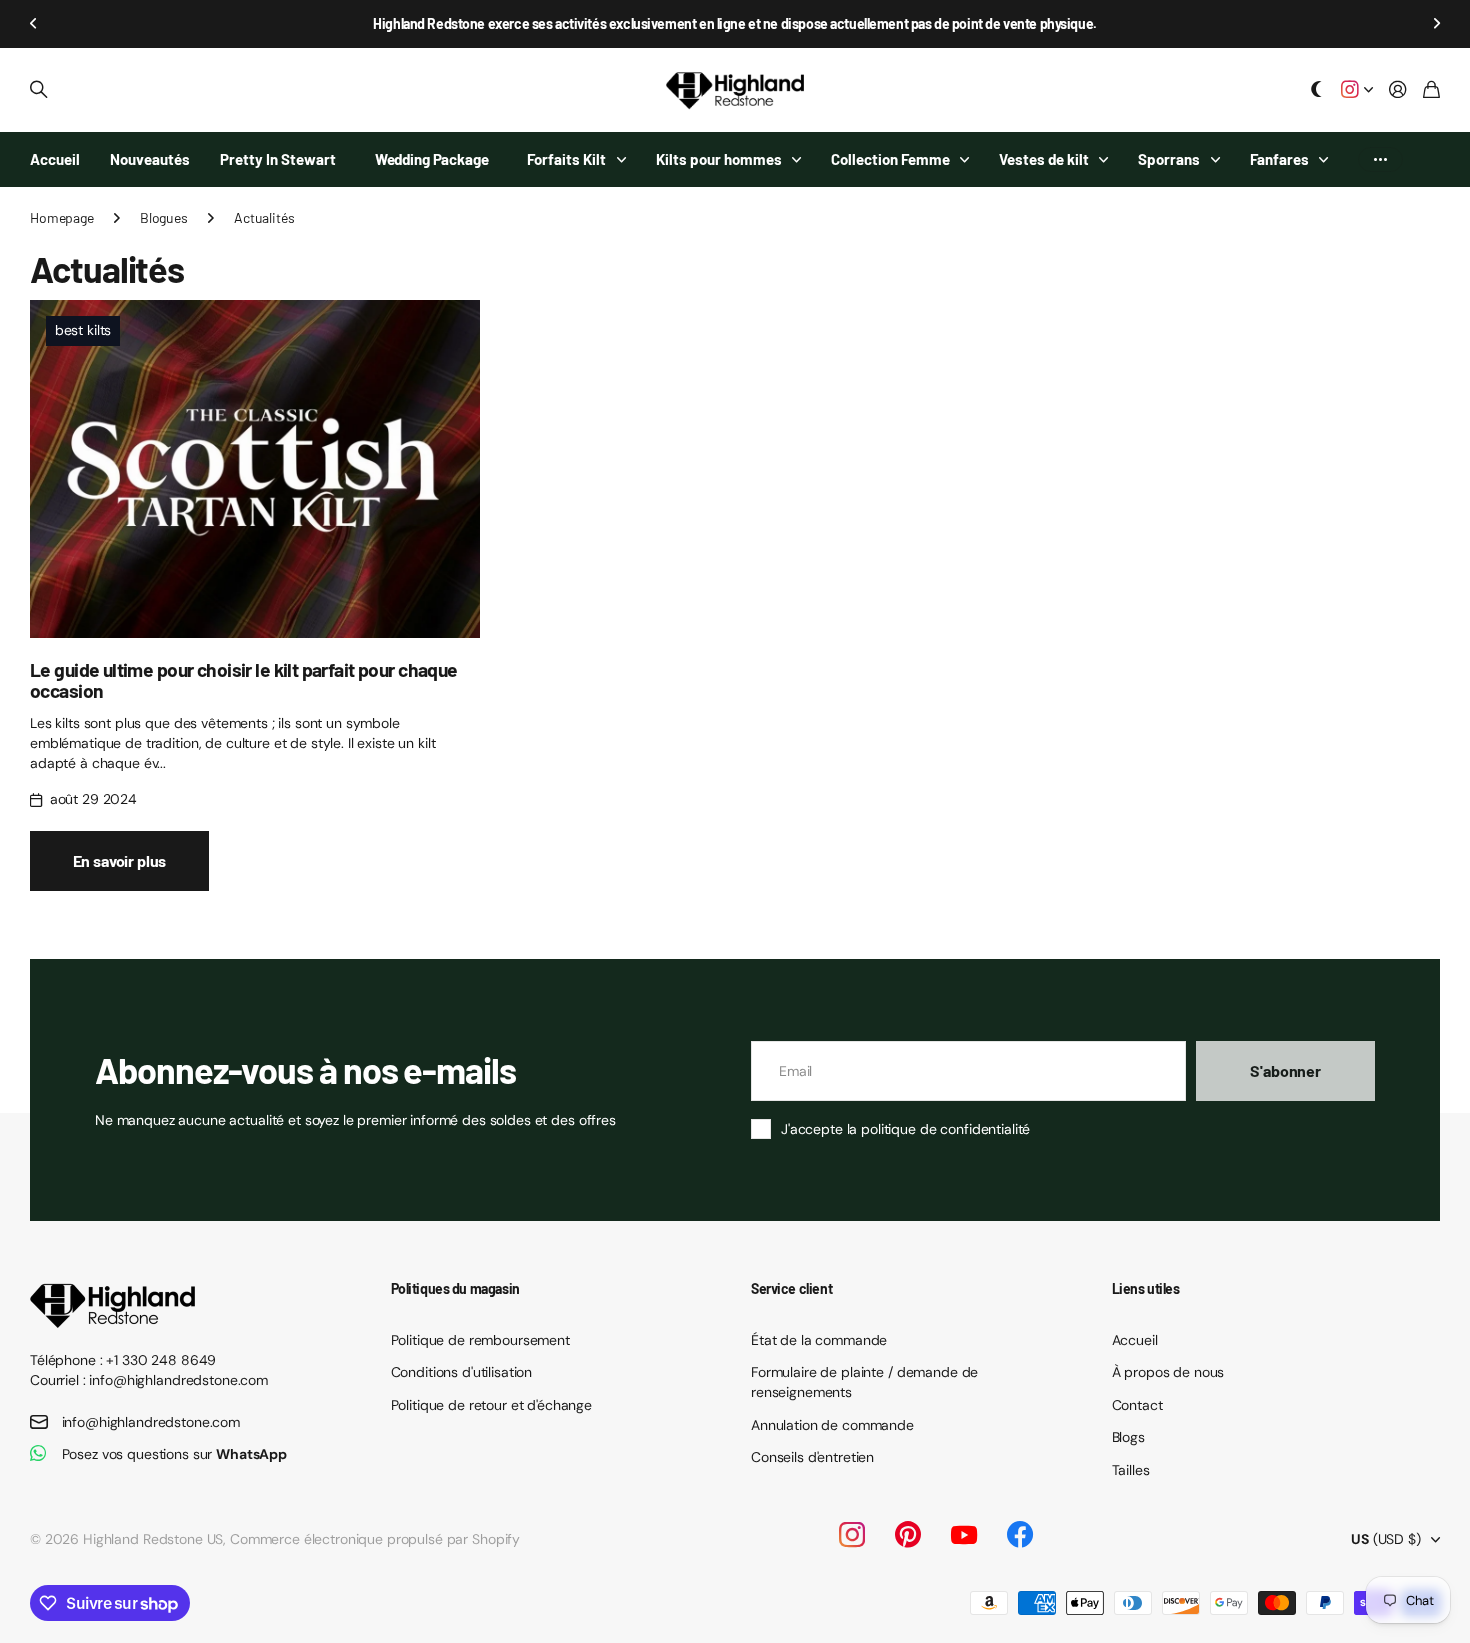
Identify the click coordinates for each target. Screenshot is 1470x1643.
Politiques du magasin (455, 1288)
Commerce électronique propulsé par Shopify (375, 1539)
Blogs (1128, 1437)
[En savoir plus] (1357, 90)
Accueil (55, 159)
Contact (1137, 1405)
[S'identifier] (1398, 90)
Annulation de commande (832, 1425)
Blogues (164, 217)
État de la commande (819, 1340)
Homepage (62, 217)
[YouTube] (964, 1535)
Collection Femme (890, 159)
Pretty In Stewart (278, 159)
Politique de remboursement (480, 1340)
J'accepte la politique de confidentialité (905, 1129)
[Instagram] (852, 1535)
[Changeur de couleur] (1317, 90)
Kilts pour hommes (719, 159)
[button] (34, 24)
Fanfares (1279, 159)
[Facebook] (1020, 1535)
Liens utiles (1146, 1288)
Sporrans (1169, 159)
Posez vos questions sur (175, 1454)
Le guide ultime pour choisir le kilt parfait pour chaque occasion (244, 680)
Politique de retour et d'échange (492, 1405)
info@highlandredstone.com (151, 1422)
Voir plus (1380, 159)
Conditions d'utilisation (462, 1372)
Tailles (1131, 1470)
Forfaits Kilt (566, 159)
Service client (791, 1288)
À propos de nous (1168, 1372)
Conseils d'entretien (812, 1457)
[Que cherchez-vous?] (39, 90)
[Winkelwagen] (1431, 90)
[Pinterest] (908, 1535)
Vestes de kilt (1044, 159)
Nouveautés (150, 159)
